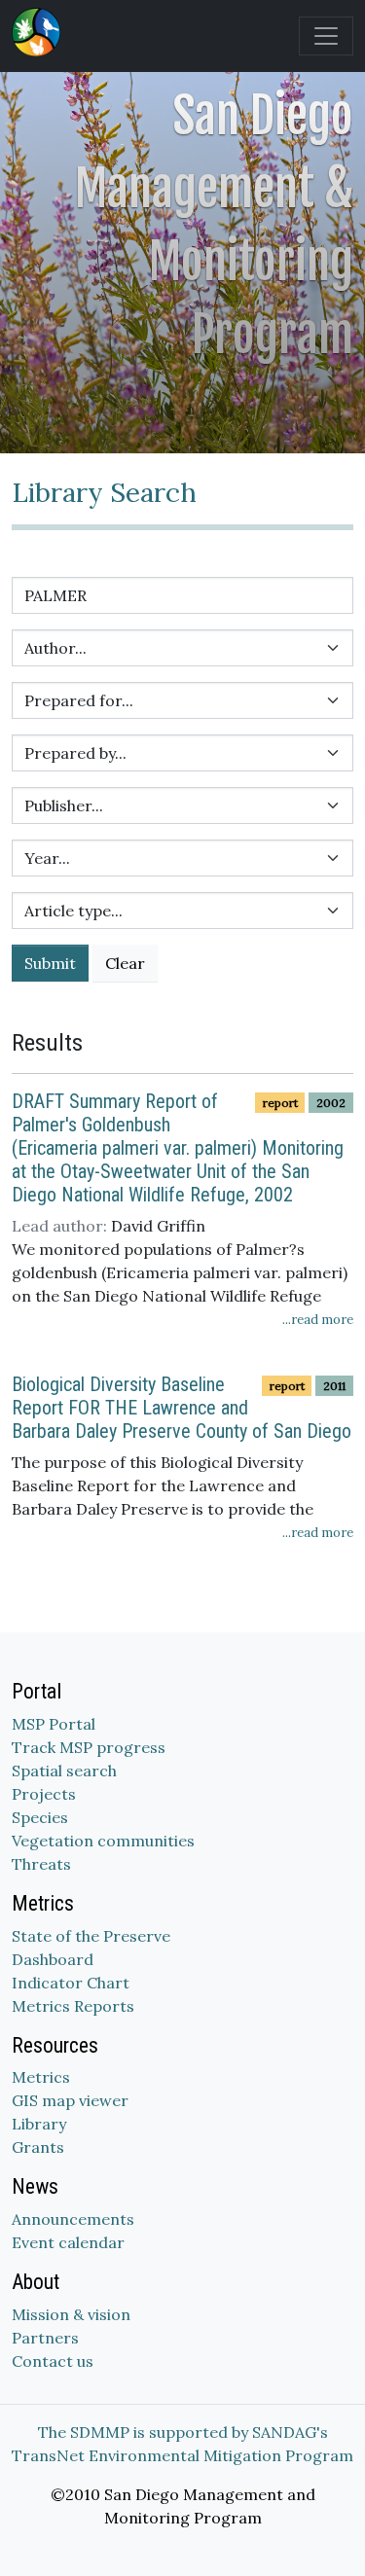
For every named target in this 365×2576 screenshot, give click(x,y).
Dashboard (53, 1959)
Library (39, 2124)
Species (40, 1817)
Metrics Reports (73, 2006)
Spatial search (64, 1771)
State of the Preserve (91, 1936)
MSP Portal (54, 1724)
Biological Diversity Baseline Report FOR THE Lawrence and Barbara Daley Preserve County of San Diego (182, 1408)
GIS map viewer (70, 2100)
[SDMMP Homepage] (40, 32)
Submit (50, 963)
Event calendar (68, 2242)
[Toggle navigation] (326, 36)
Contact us (53, 2361)
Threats (41, 1864)
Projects (44, 1794)
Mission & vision (71, 2314)
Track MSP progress (89, 1747)
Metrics (41, 2077)
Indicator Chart (71, 1983)
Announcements (73, 2219)
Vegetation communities (103, 1841)
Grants (38, 2147)
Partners (45, 2338)
